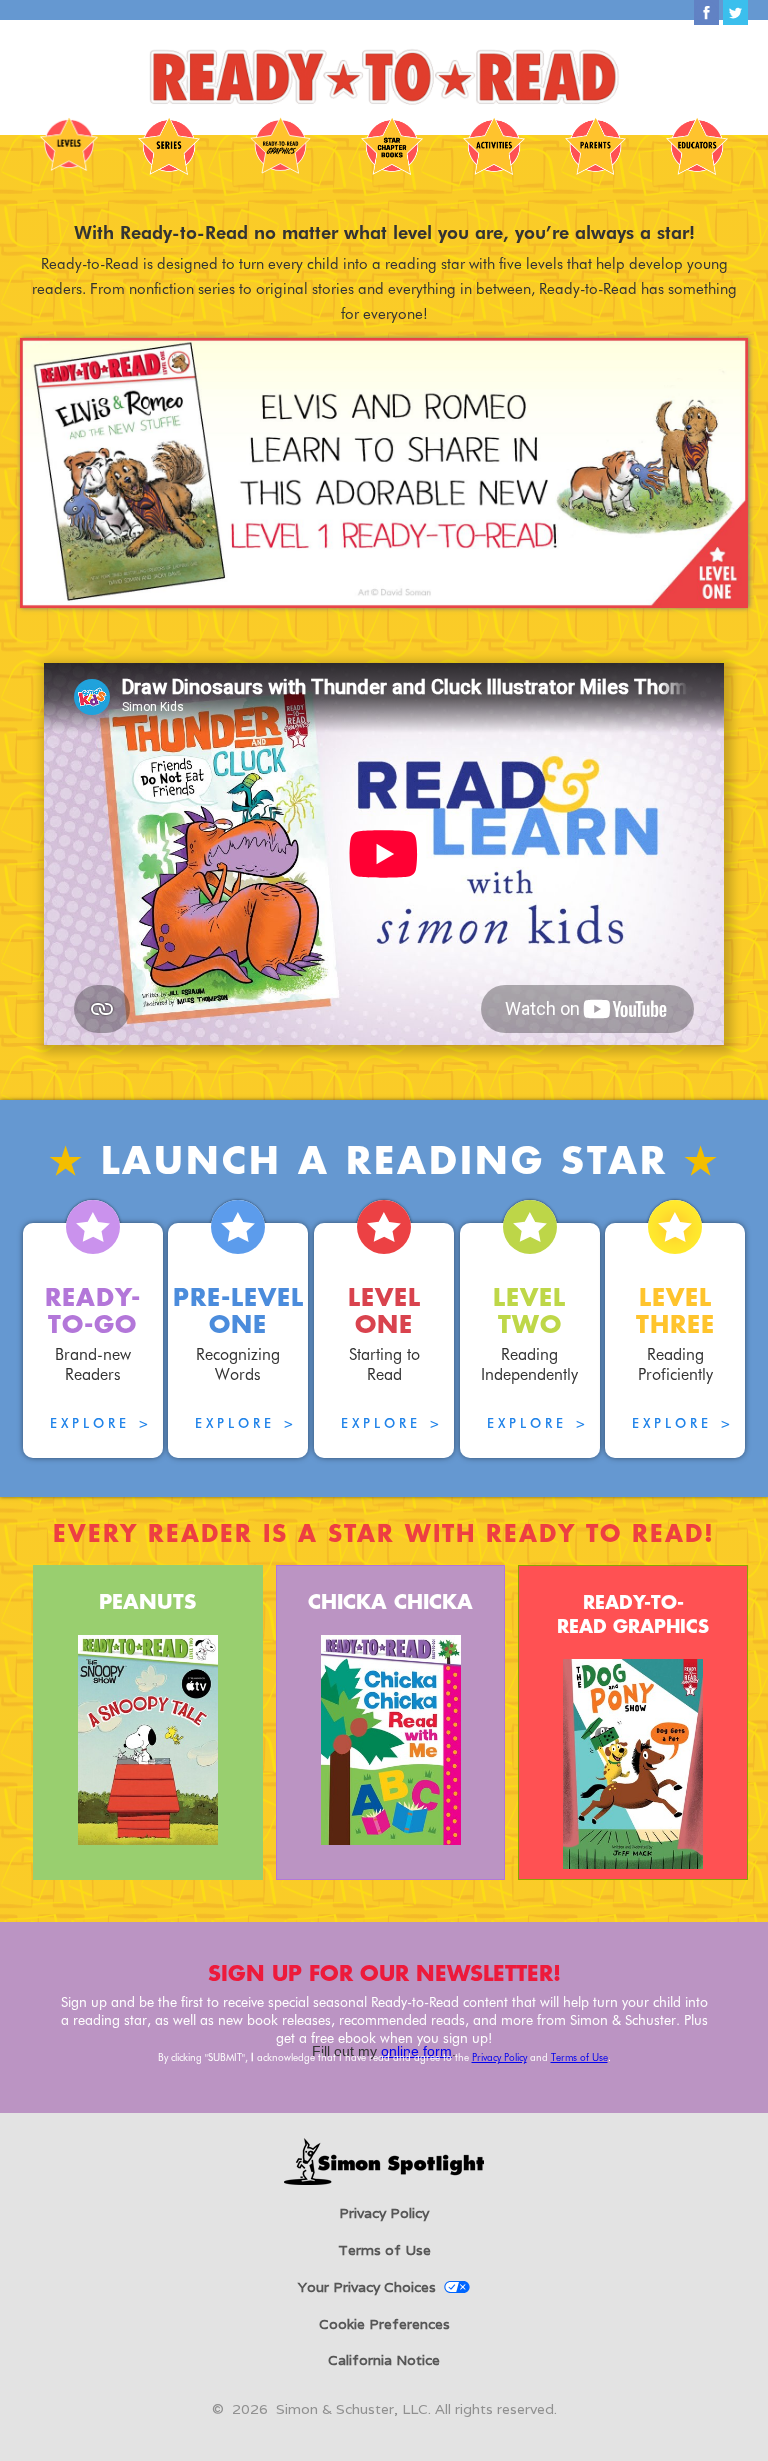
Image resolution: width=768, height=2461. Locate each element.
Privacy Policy (499, 2057)
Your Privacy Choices (367, 2287)
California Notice (384, 2360)
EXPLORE (101, 1423)
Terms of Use (579, 2057)
